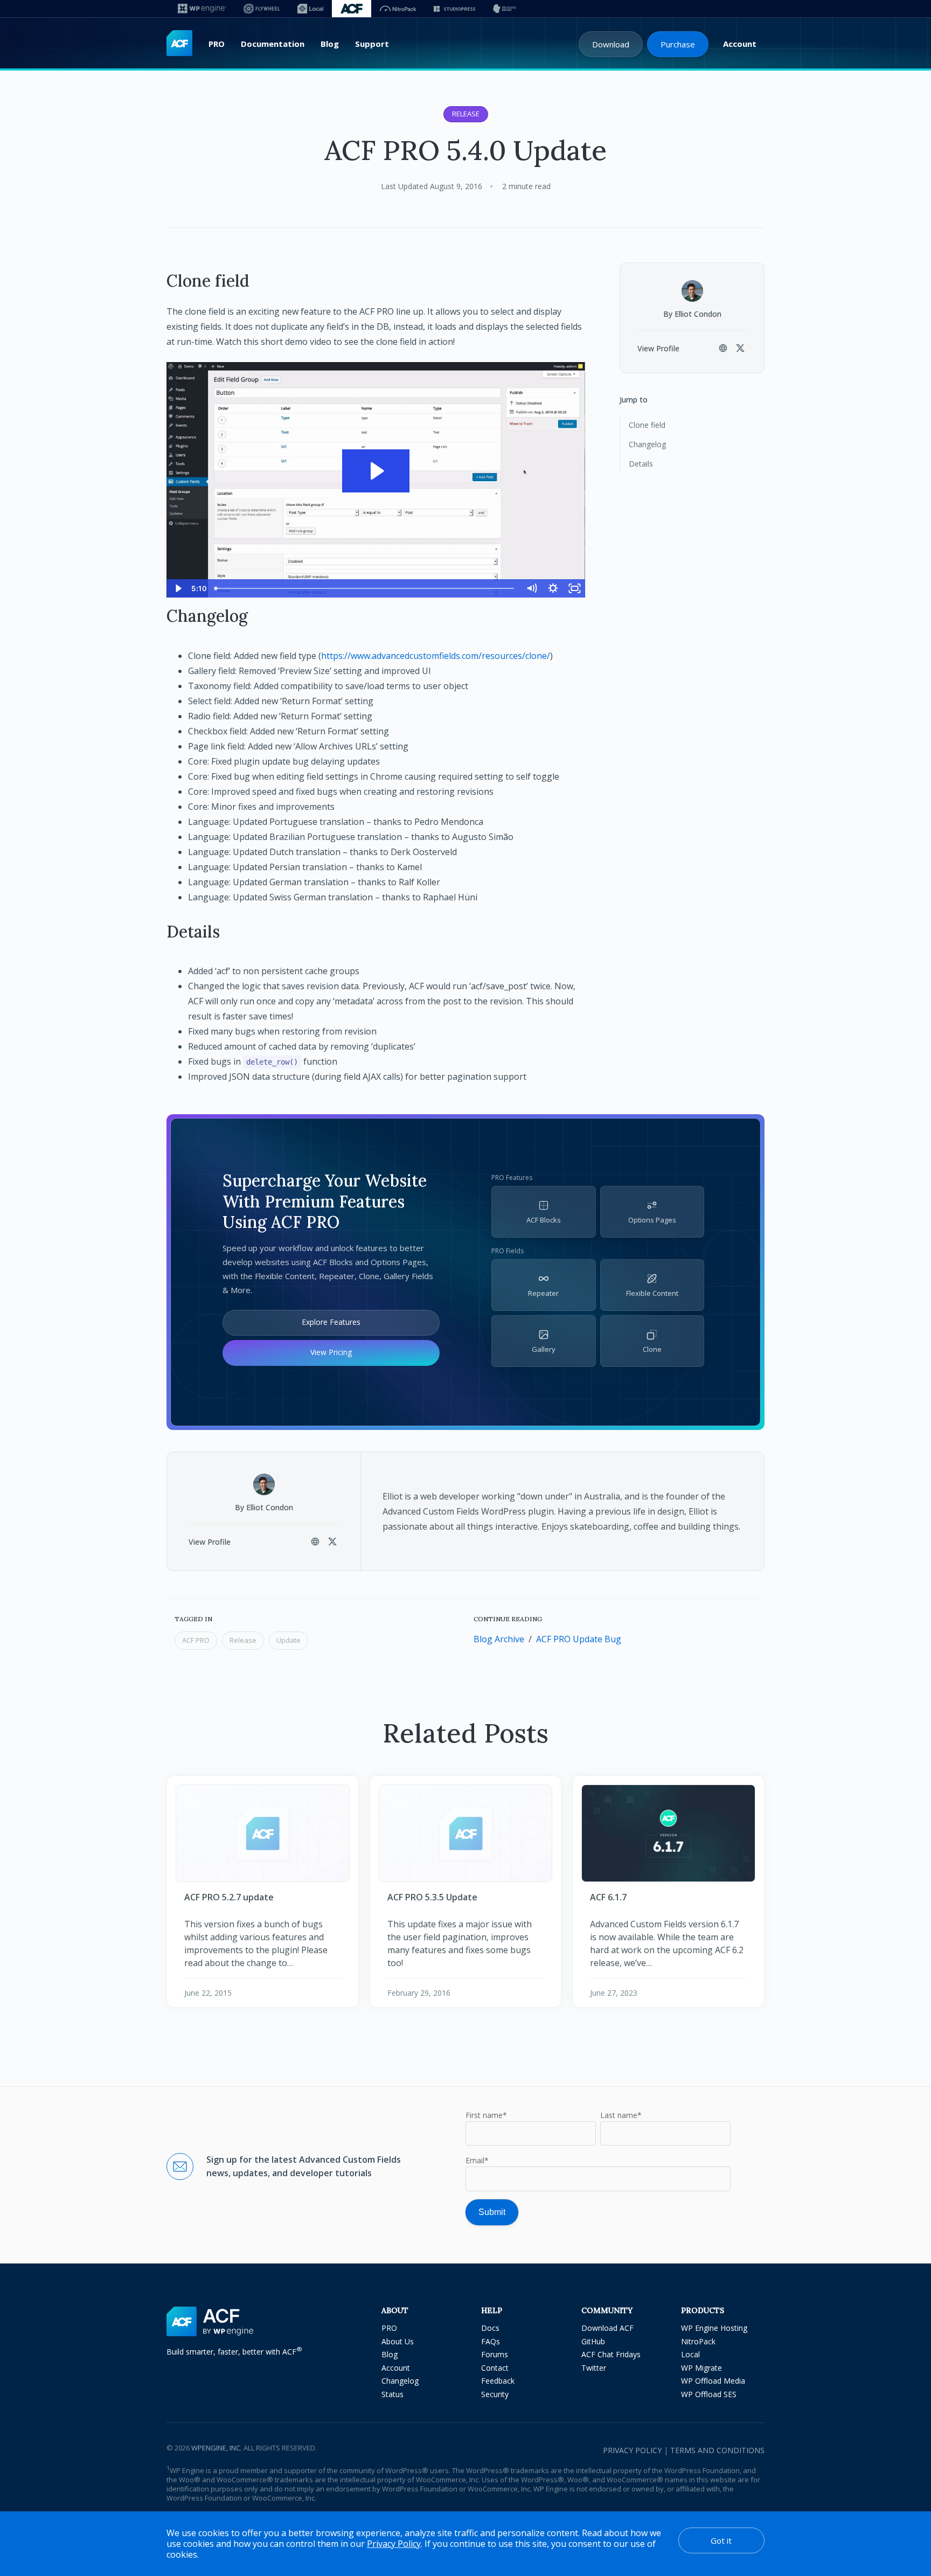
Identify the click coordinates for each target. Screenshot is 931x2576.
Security (495, 2394)
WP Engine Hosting (714, 2328)
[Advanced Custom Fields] (179, 44)
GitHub (593, 2341)
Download (611, 44)
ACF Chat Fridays (611, 2354)
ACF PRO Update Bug (579, 1639)
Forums (495, 2354)
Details (641, 464)
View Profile (658, 348)
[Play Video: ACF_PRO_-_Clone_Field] (376, 471)
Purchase (678, 44)
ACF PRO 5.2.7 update (229, 1897)
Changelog (647, 444)
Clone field (647, 425)
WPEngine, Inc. (217, 2448)
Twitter (594, 2368)
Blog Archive (499, 1639)
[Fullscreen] (574, 588)
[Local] (310, 9)
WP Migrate (701, 2368)
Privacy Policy (632, 2450)
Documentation (273, 44)
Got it (721, 2540)
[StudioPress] (454, 9)
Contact (495, 2368)
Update (289, 1640)
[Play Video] (177, 588)
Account (740, 44)
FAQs (491, 2341)
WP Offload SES (709, 2394)
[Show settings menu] (553, 588)
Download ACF (607, 2328)
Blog (330, 44)
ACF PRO (196, 1640)
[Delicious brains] (505, 9)
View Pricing (331, 1352)
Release (466, 114)
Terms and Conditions (717, 2450)
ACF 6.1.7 (608, 1897)
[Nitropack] (398, 9)
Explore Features (331, 1322)
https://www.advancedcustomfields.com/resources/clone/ (436, 656)
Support (372, 44)
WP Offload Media (713, 2381)
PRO (217, 44)
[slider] (366, 588)
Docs (490, 2328)
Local (690, 2354)
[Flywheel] (262, 9)
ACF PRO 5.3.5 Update (432, 1897)
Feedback (498, 2381)
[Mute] (531, 588)
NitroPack (698, 2341)
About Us (398, 2341)
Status (392, 2394)
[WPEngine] (202, 9)
